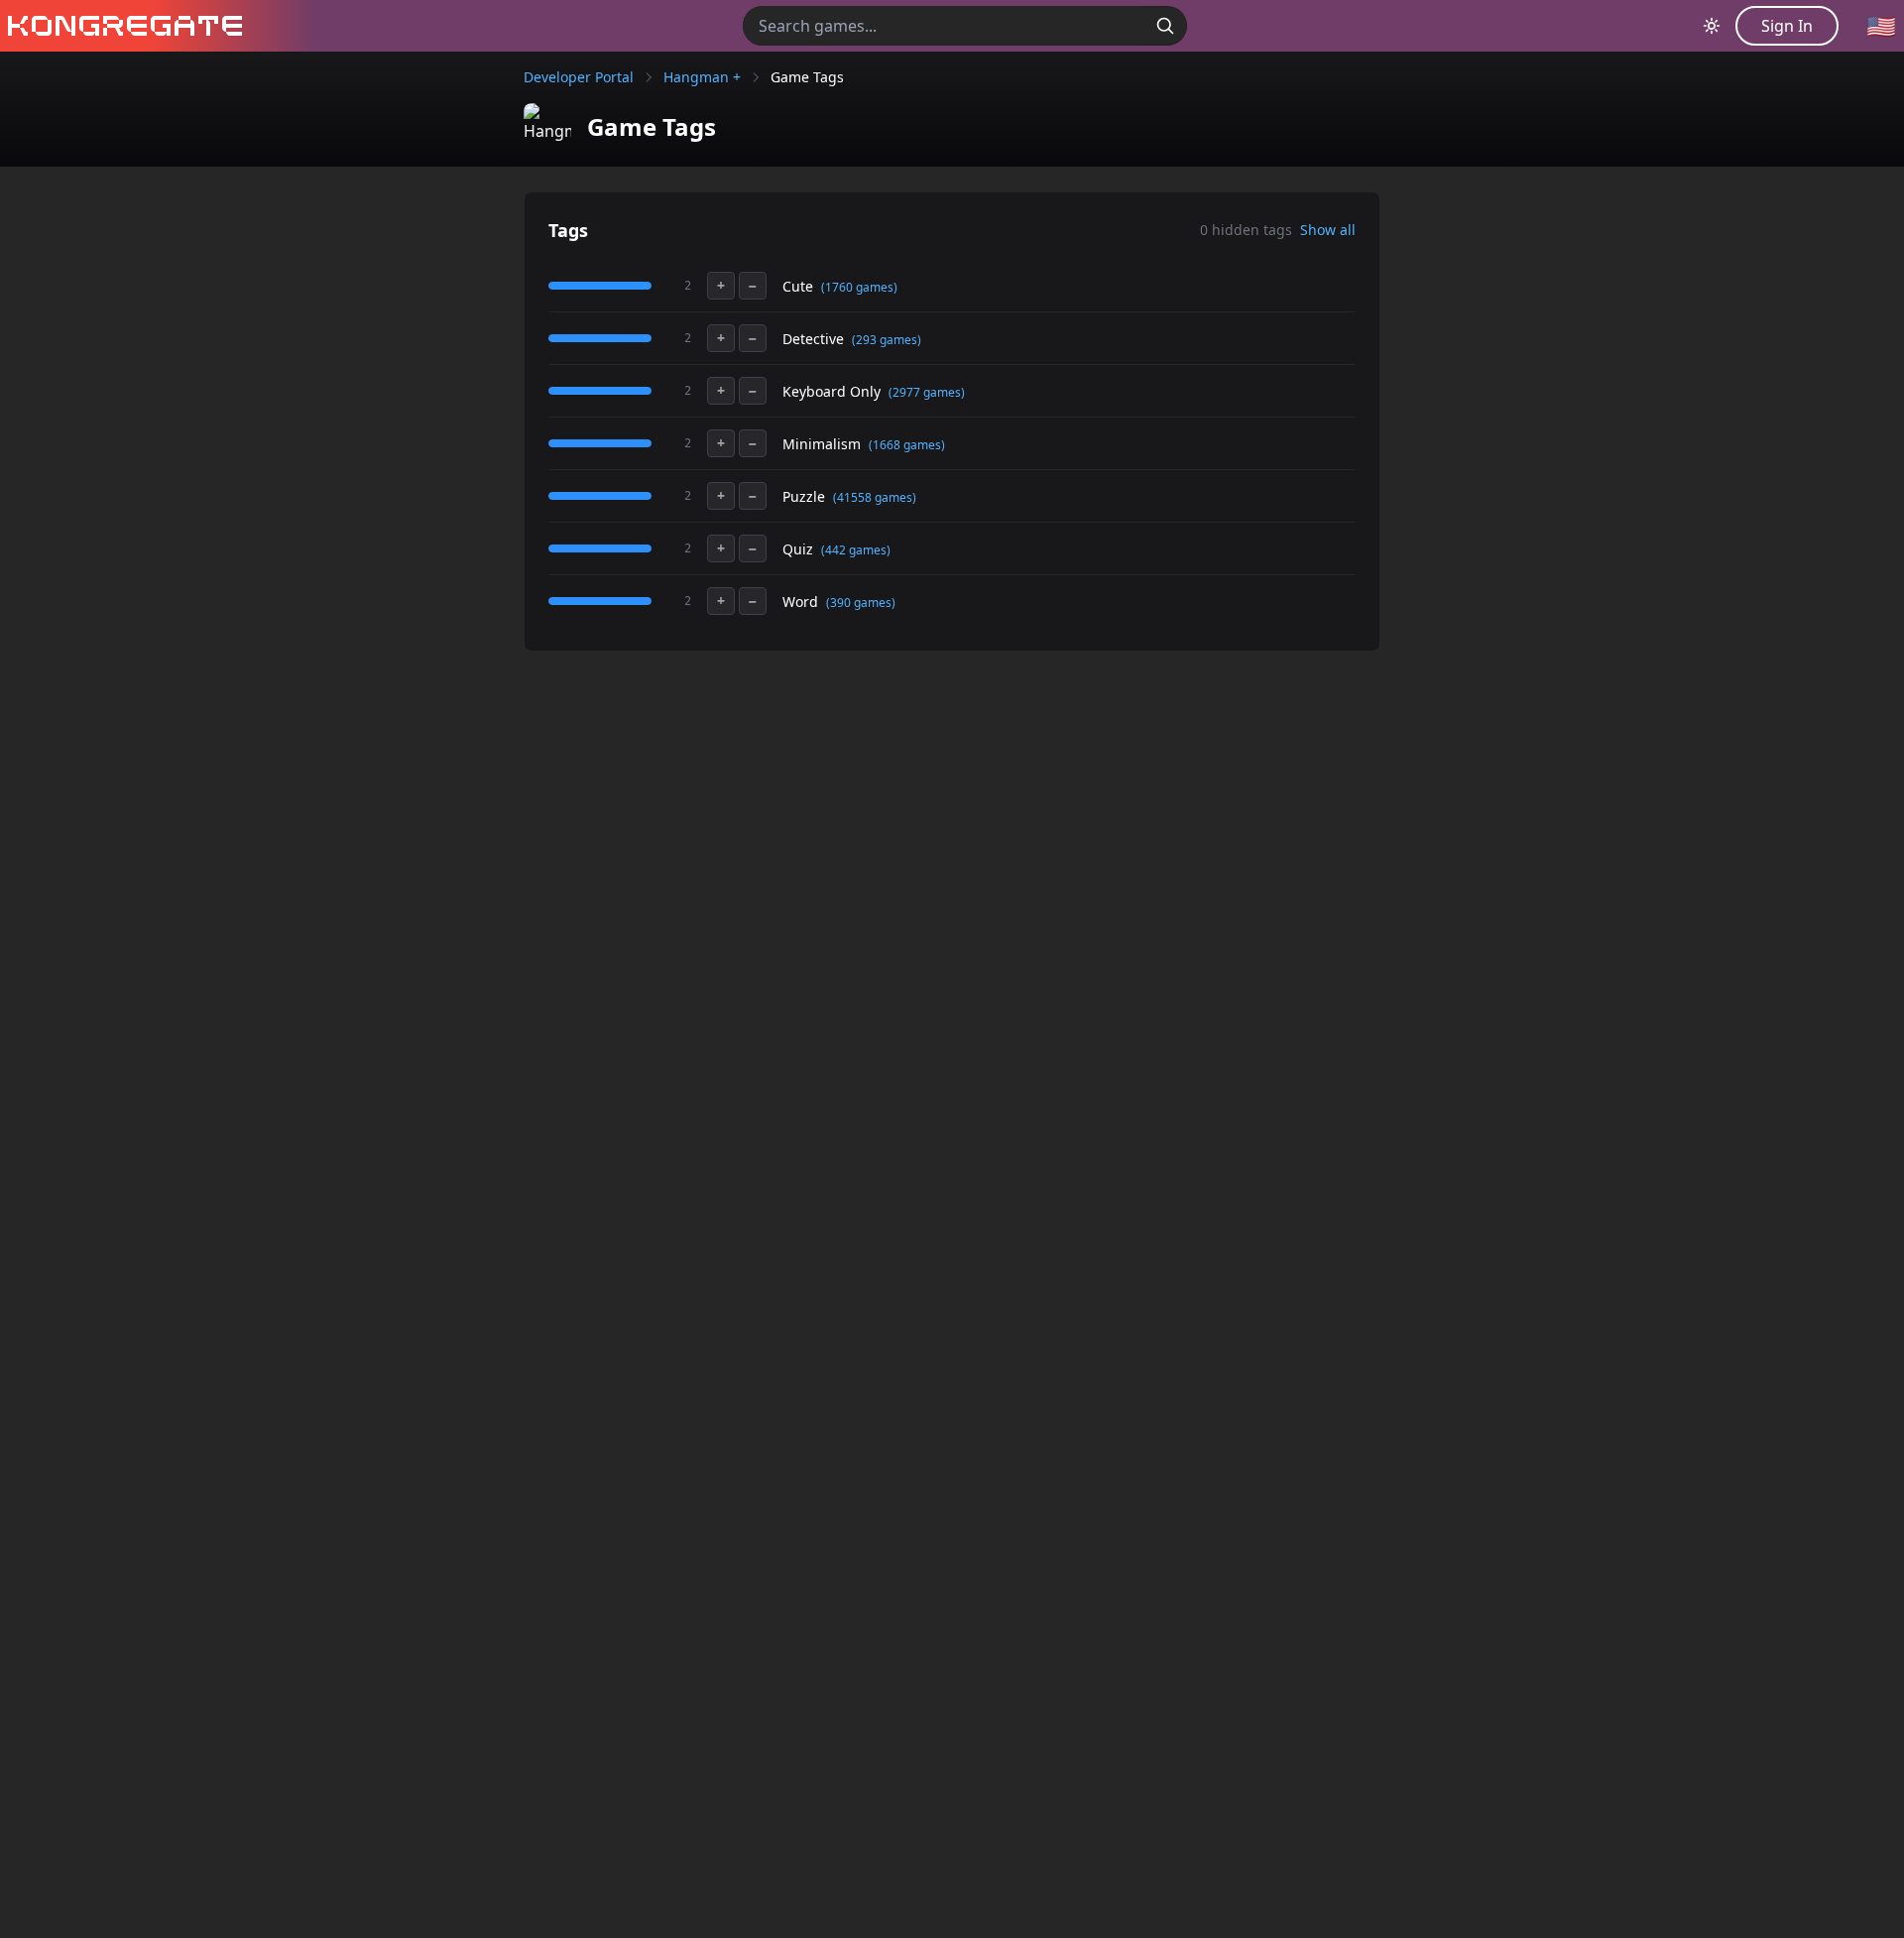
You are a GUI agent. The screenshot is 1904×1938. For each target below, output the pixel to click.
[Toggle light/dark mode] (1712, 26)
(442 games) (856, 550)
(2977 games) (927, 392)
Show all (1328, 230)
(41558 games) (875, 497)
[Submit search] (1165, 26)
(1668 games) (907, 445)
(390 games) (861, 603)
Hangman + (702, 77)
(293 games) (887, 340)
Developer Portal (579, 77)
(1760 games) (859, 287)
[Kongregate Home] (121, 26)
